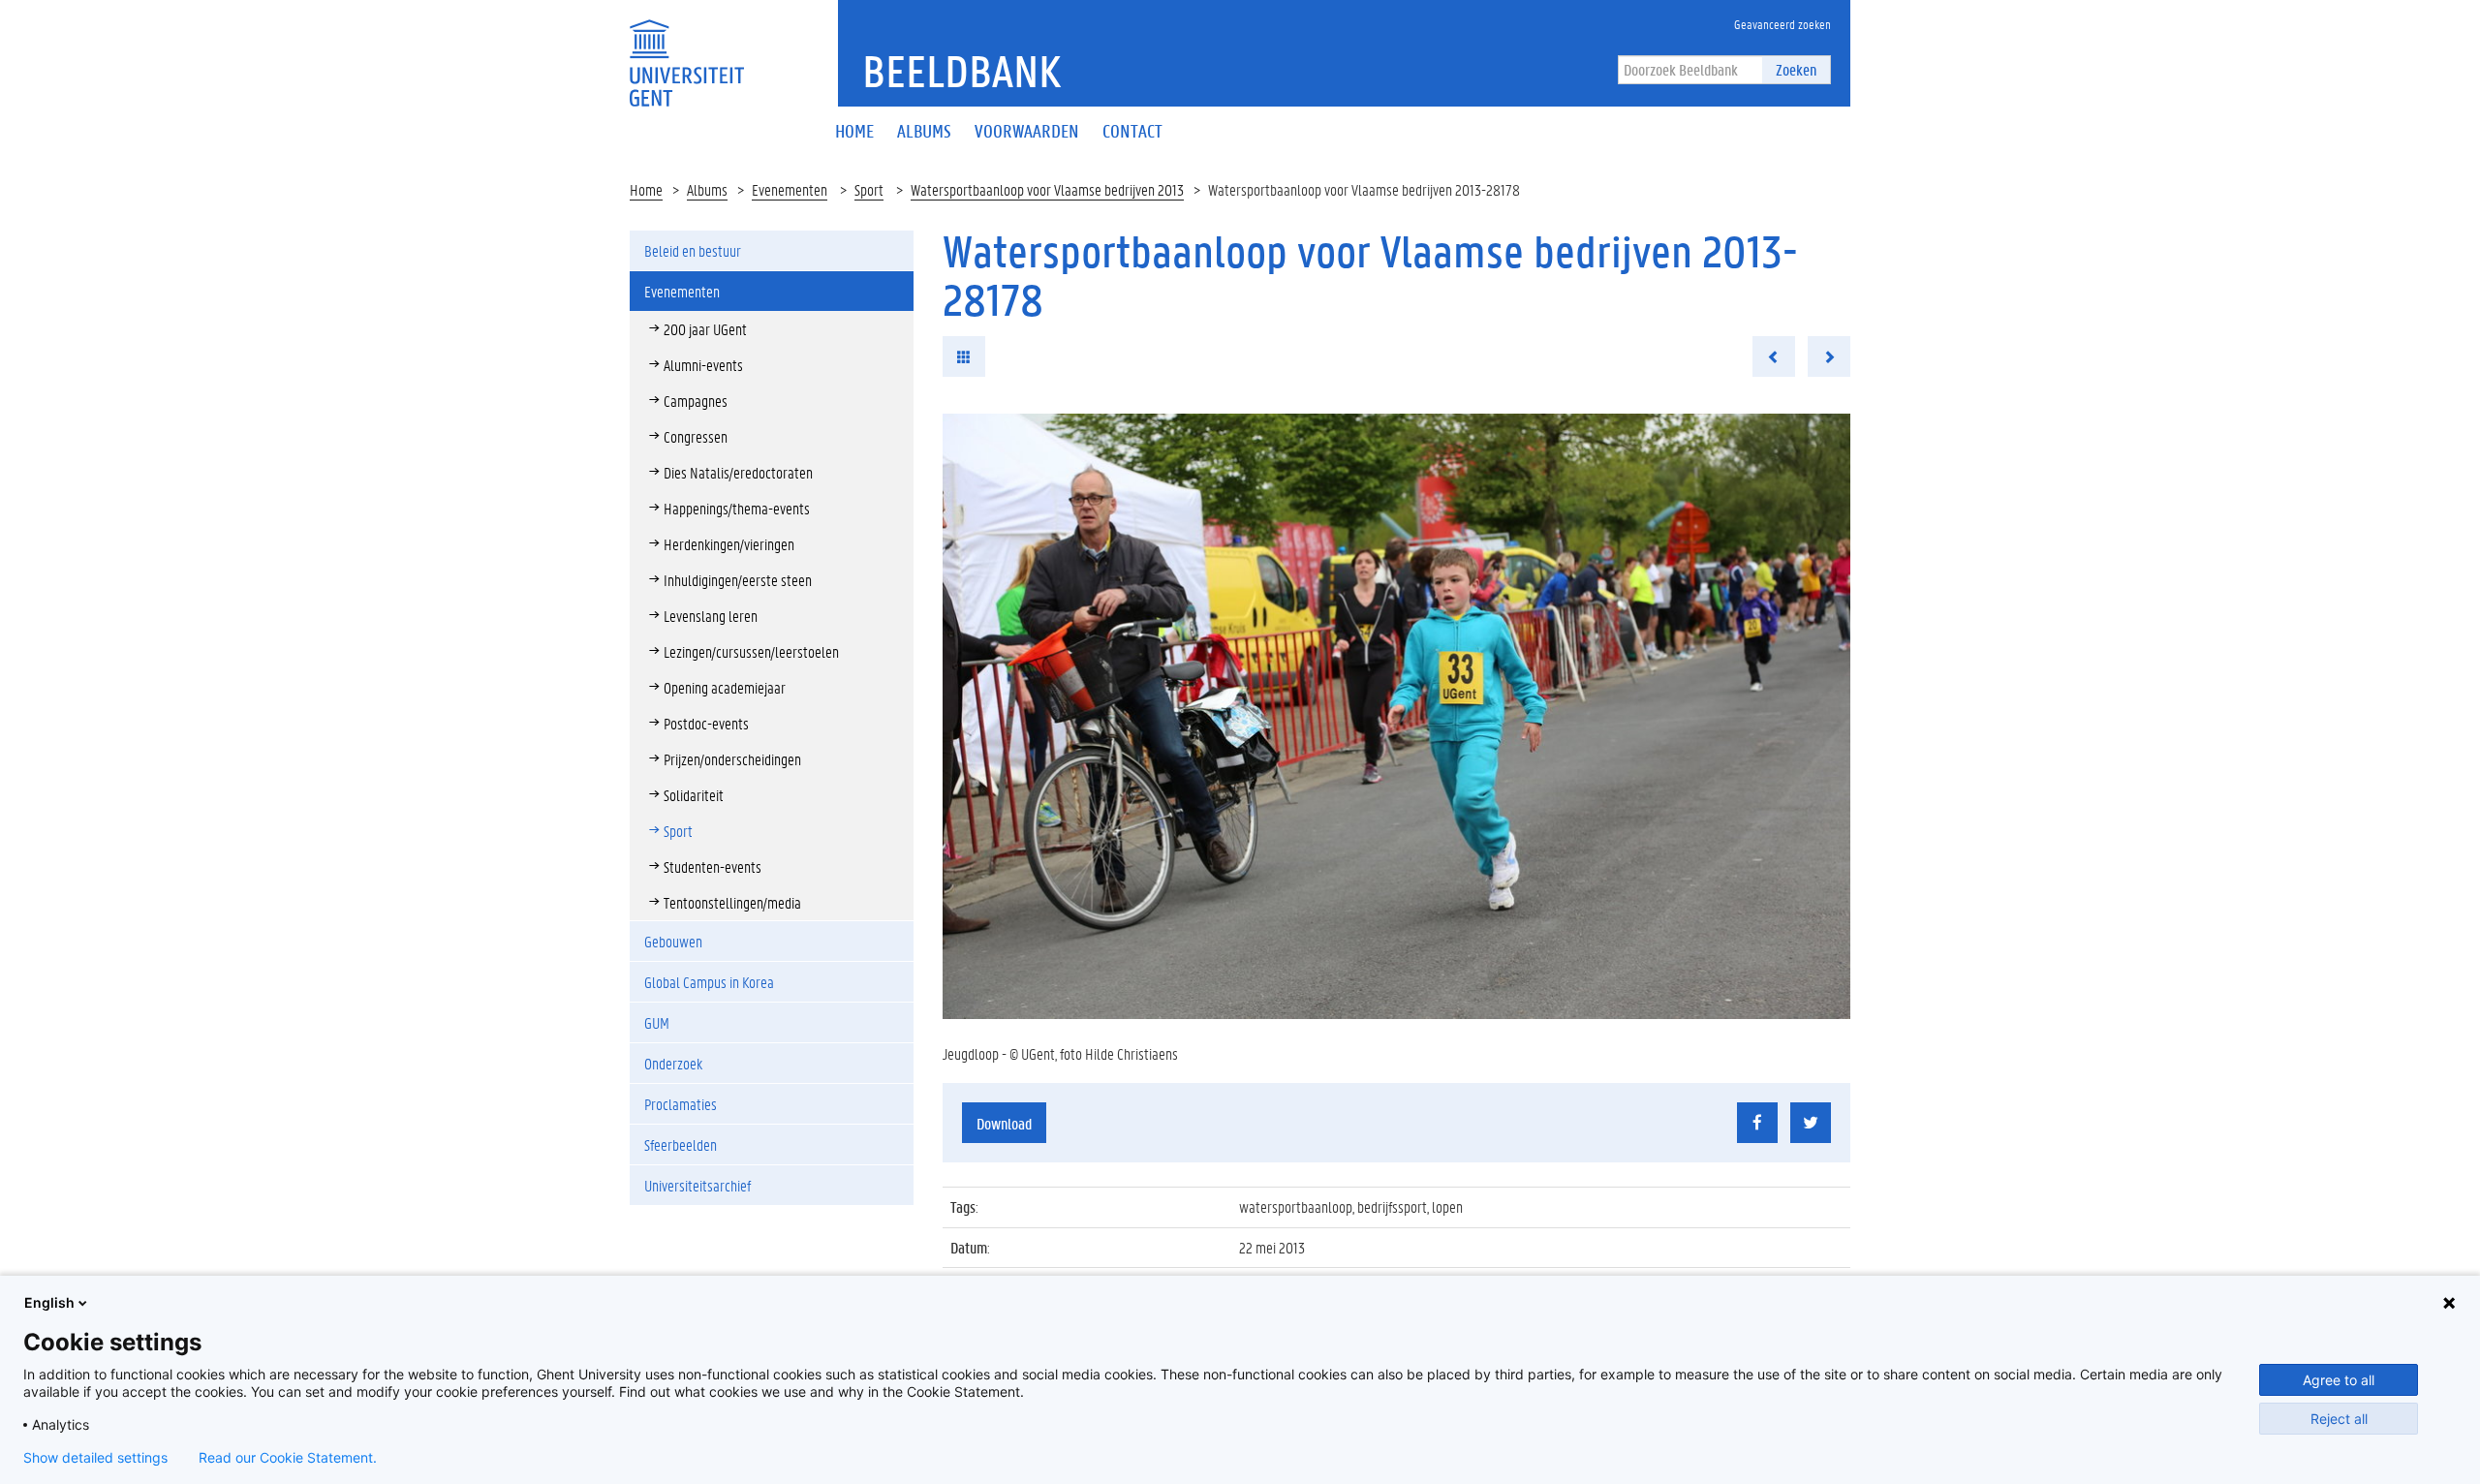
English (49, 1302)
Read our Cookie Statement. (288, 1458)
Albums (707, 189)
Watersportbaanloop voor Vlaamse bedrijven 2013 (1047, 189)
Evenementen (790, 189)
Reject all (2339, 1419)
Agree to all (2339, 1380)
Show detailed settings (95, 1458)
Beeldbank (961, 71)
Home (646, 189)
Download (1004, 1123)
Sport (869, 189)
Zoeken (1796, 69)
